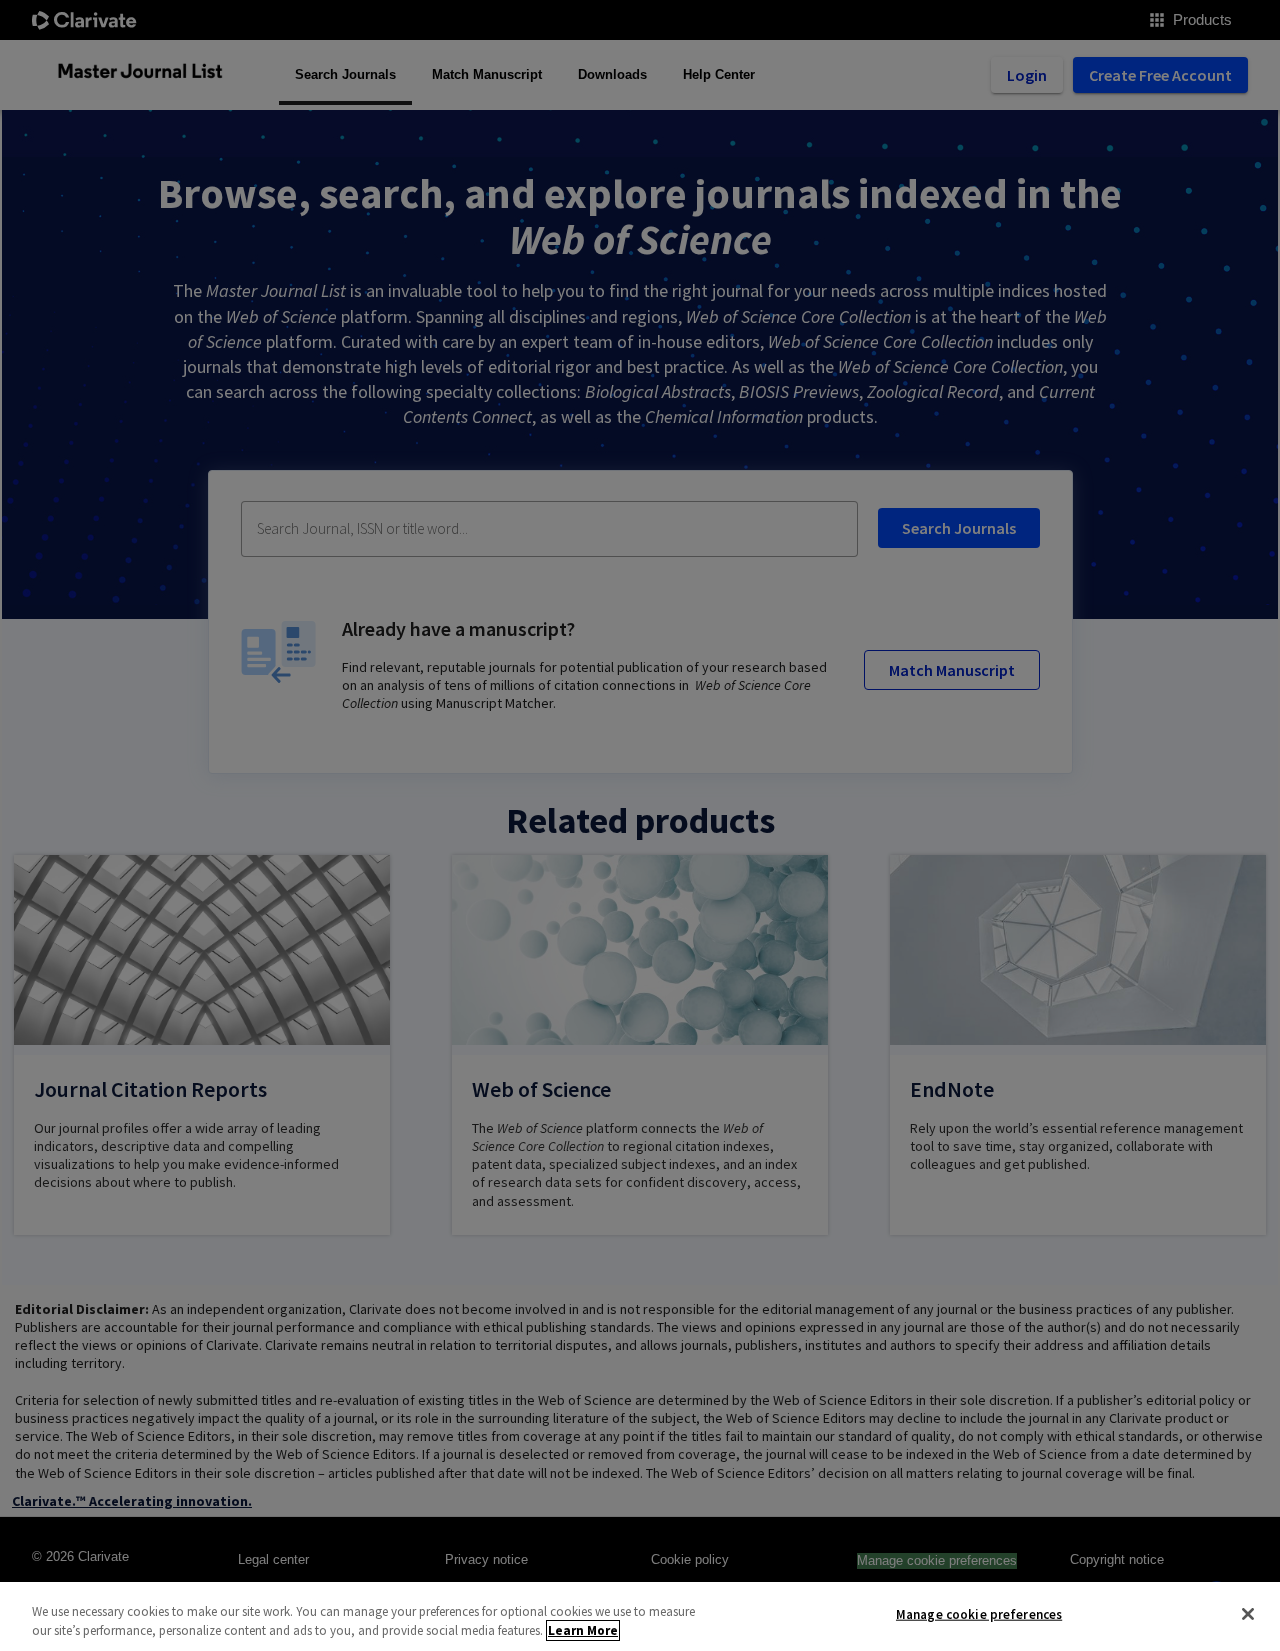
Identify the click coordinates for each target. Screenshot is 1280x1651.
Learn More (583, 1630)
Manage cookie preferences (979, 1614)
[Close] (1248, 1614)
